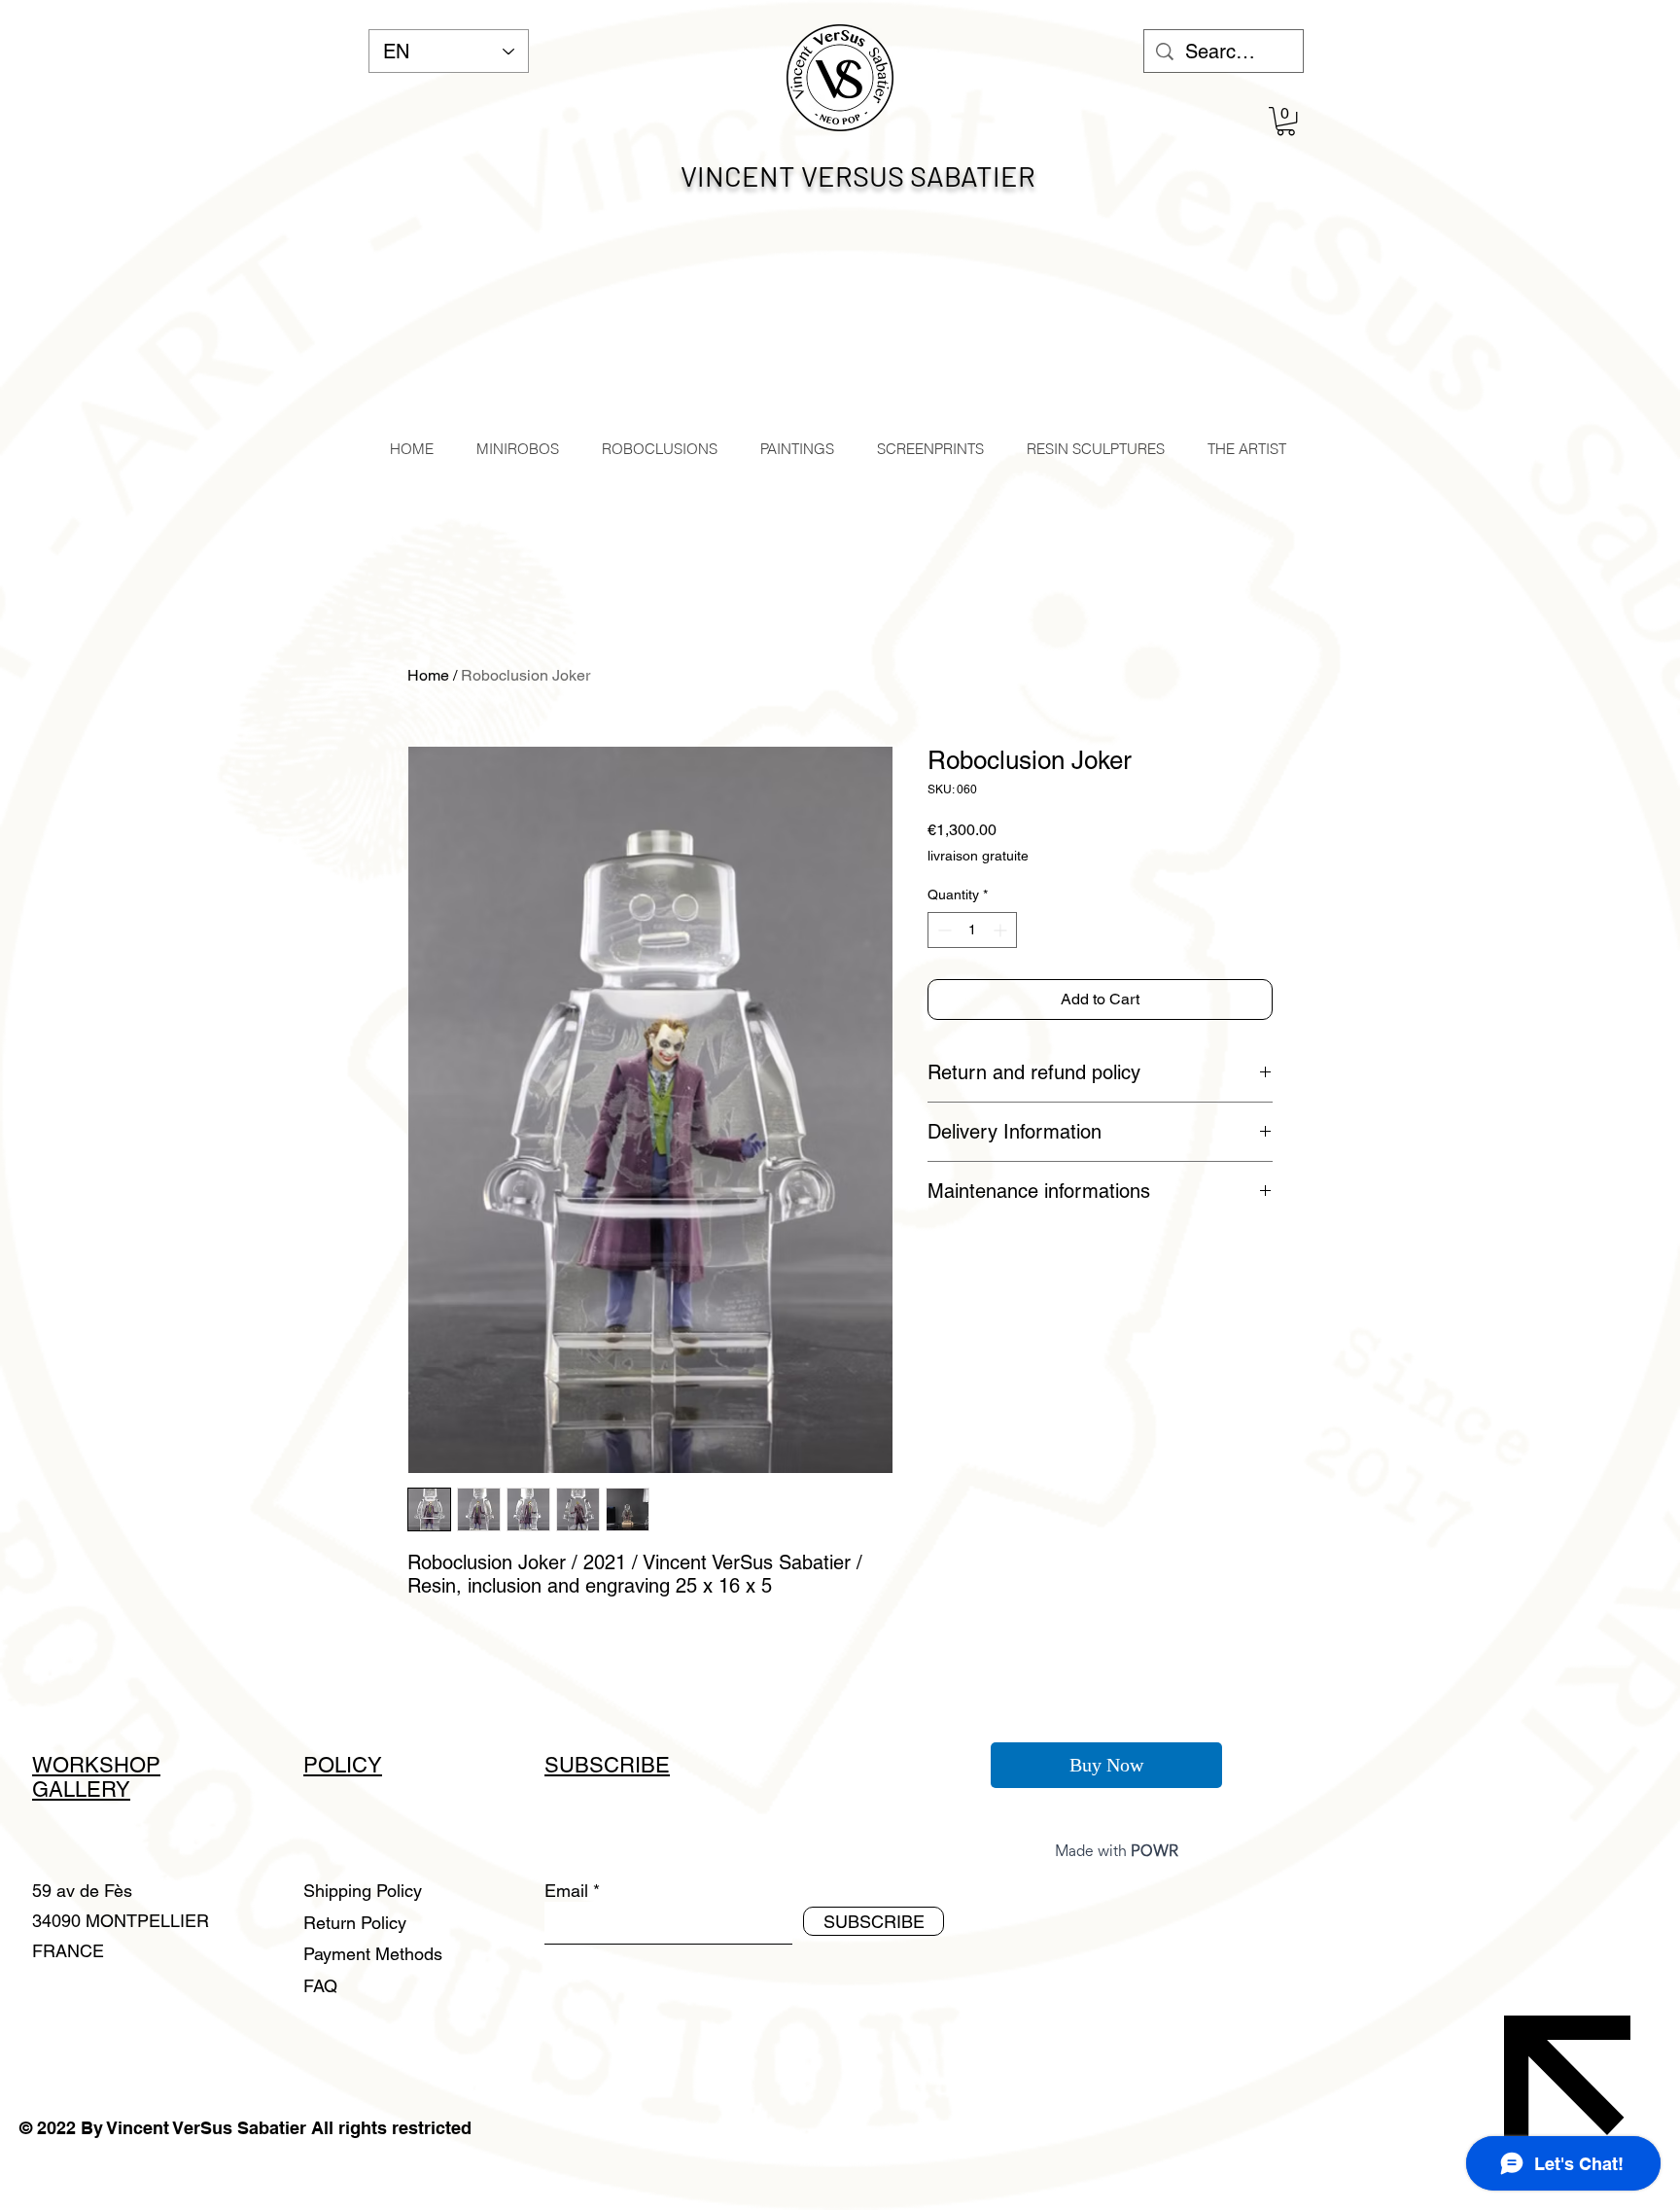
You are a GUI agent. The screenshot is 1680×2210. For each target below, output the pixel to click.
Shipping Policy (363, 1891)
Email (566, 1891)
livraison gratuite (978, 856)
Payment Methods (375, 1954)
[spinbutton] (972, 930)
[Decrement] (943, 930)
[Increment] (1002, 930)
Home (428, 675)
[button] (1286, 121)
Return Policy (357, 1923)
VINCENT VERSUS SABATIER (858, 175)
